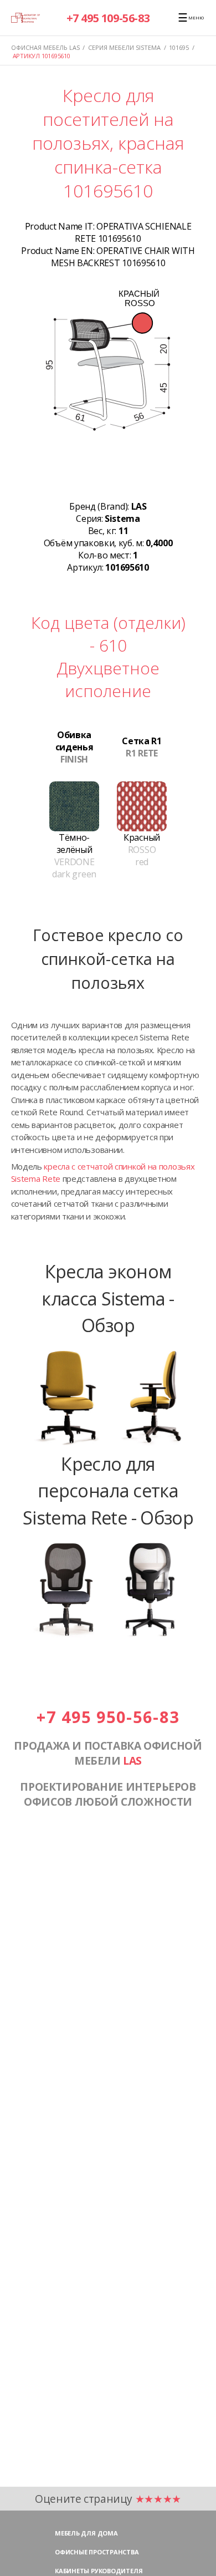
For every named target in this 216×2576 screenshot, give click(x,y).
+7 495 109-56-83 (108, 18)
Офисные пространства (97, 2552)
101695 (179, 47)
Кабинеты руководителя (99, 2571)
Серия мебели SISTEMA (124, 47)
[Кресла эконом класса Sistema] (108, 1444)
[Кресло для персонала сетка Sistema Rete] (108, 1636)
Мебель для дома (86, 2533)
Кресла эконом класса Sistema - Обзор (108, 1298)
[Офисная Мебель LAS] (26, 17)
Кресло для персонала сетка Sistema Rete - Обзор (108, 1490)
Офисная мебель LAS (45, 47)
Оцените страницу (108, 2499)
